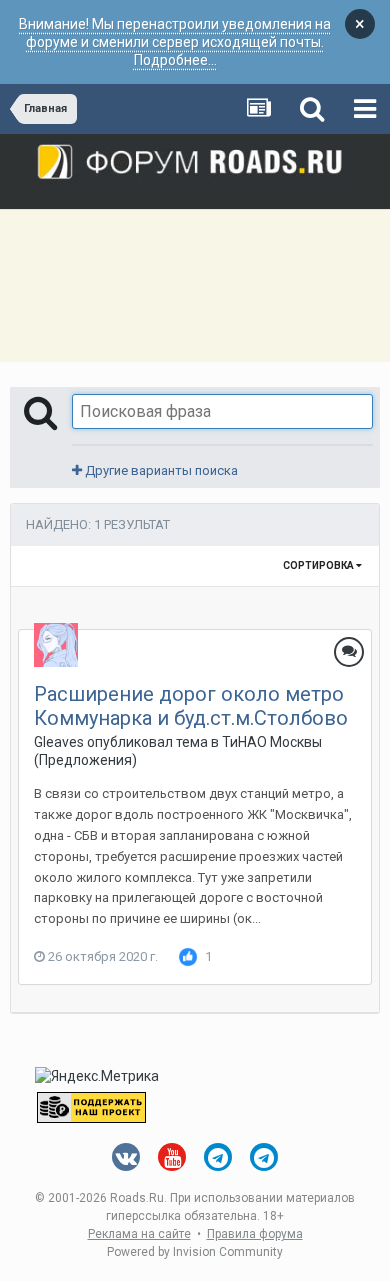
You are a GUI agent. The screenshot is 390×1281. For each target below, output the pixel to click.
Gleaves (59, 742)
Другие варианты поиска (160, 470)
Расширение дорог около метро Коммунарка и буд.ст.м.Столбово (191, 706)
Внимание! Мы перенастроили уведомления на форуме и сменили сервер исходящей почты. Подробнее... (175, 42)
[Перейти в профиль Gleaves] (56, 645)
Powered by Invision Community (195, 1252)
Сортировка (319, 565)
